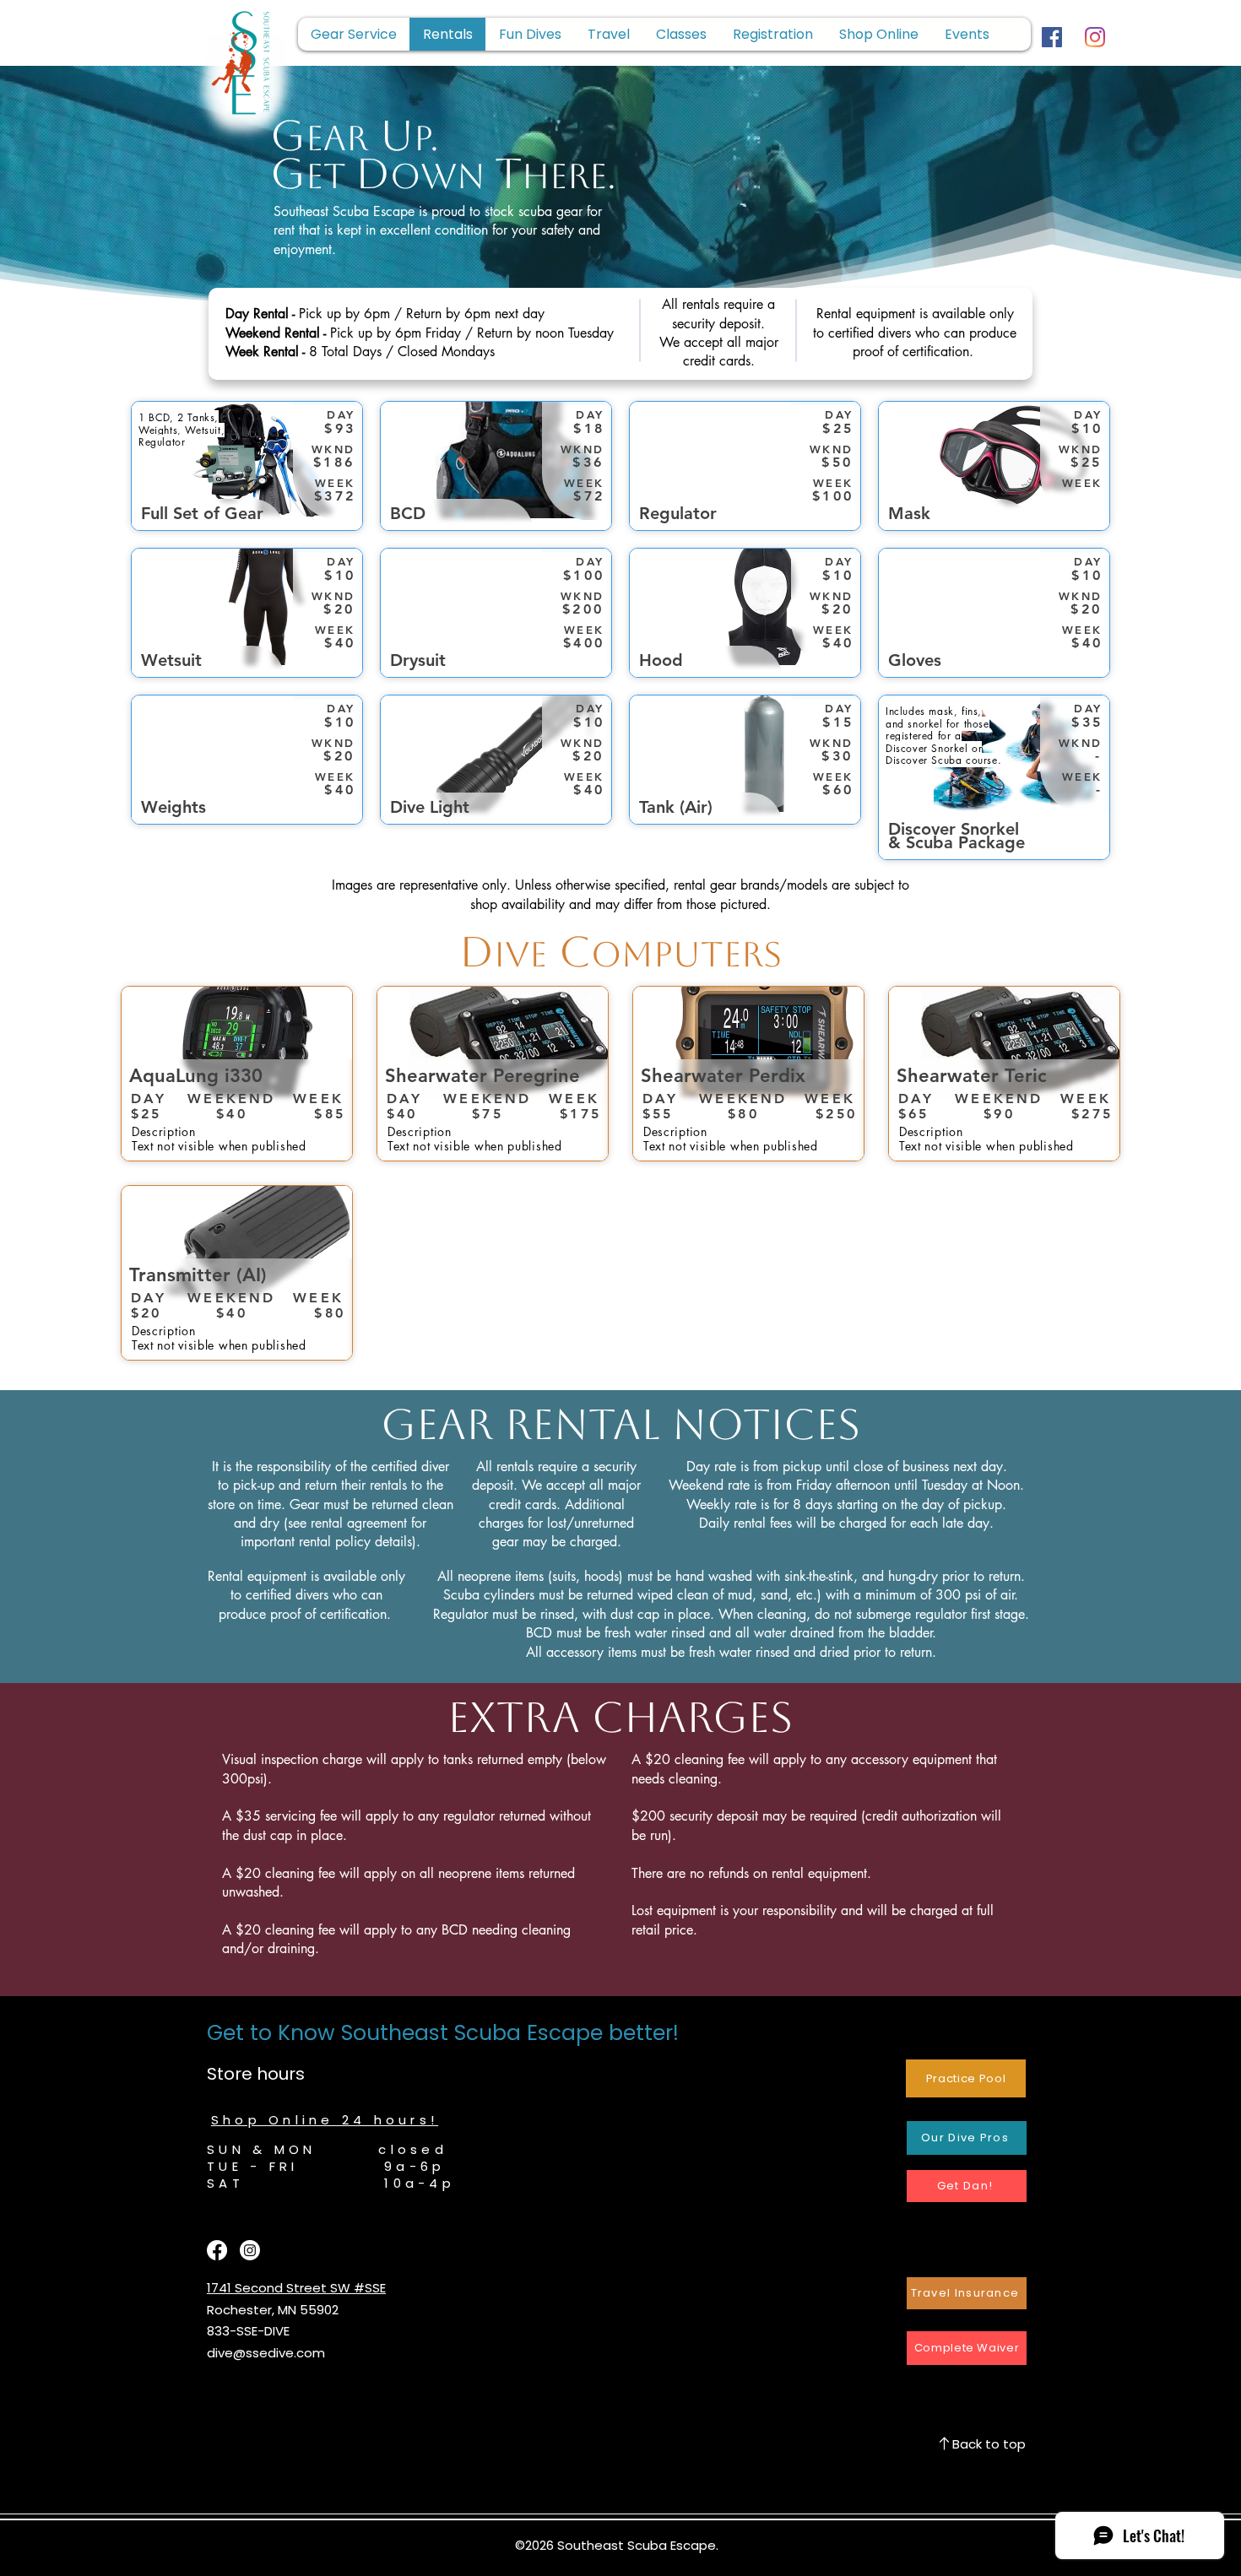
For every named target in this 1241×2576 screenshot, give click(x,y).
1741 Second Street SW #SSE (296, 2288)
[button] (772, 34)
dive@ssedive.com (266, 2353)
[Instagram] (1095, 37)
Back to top (989, 2444)
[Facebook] (1052, 37)
